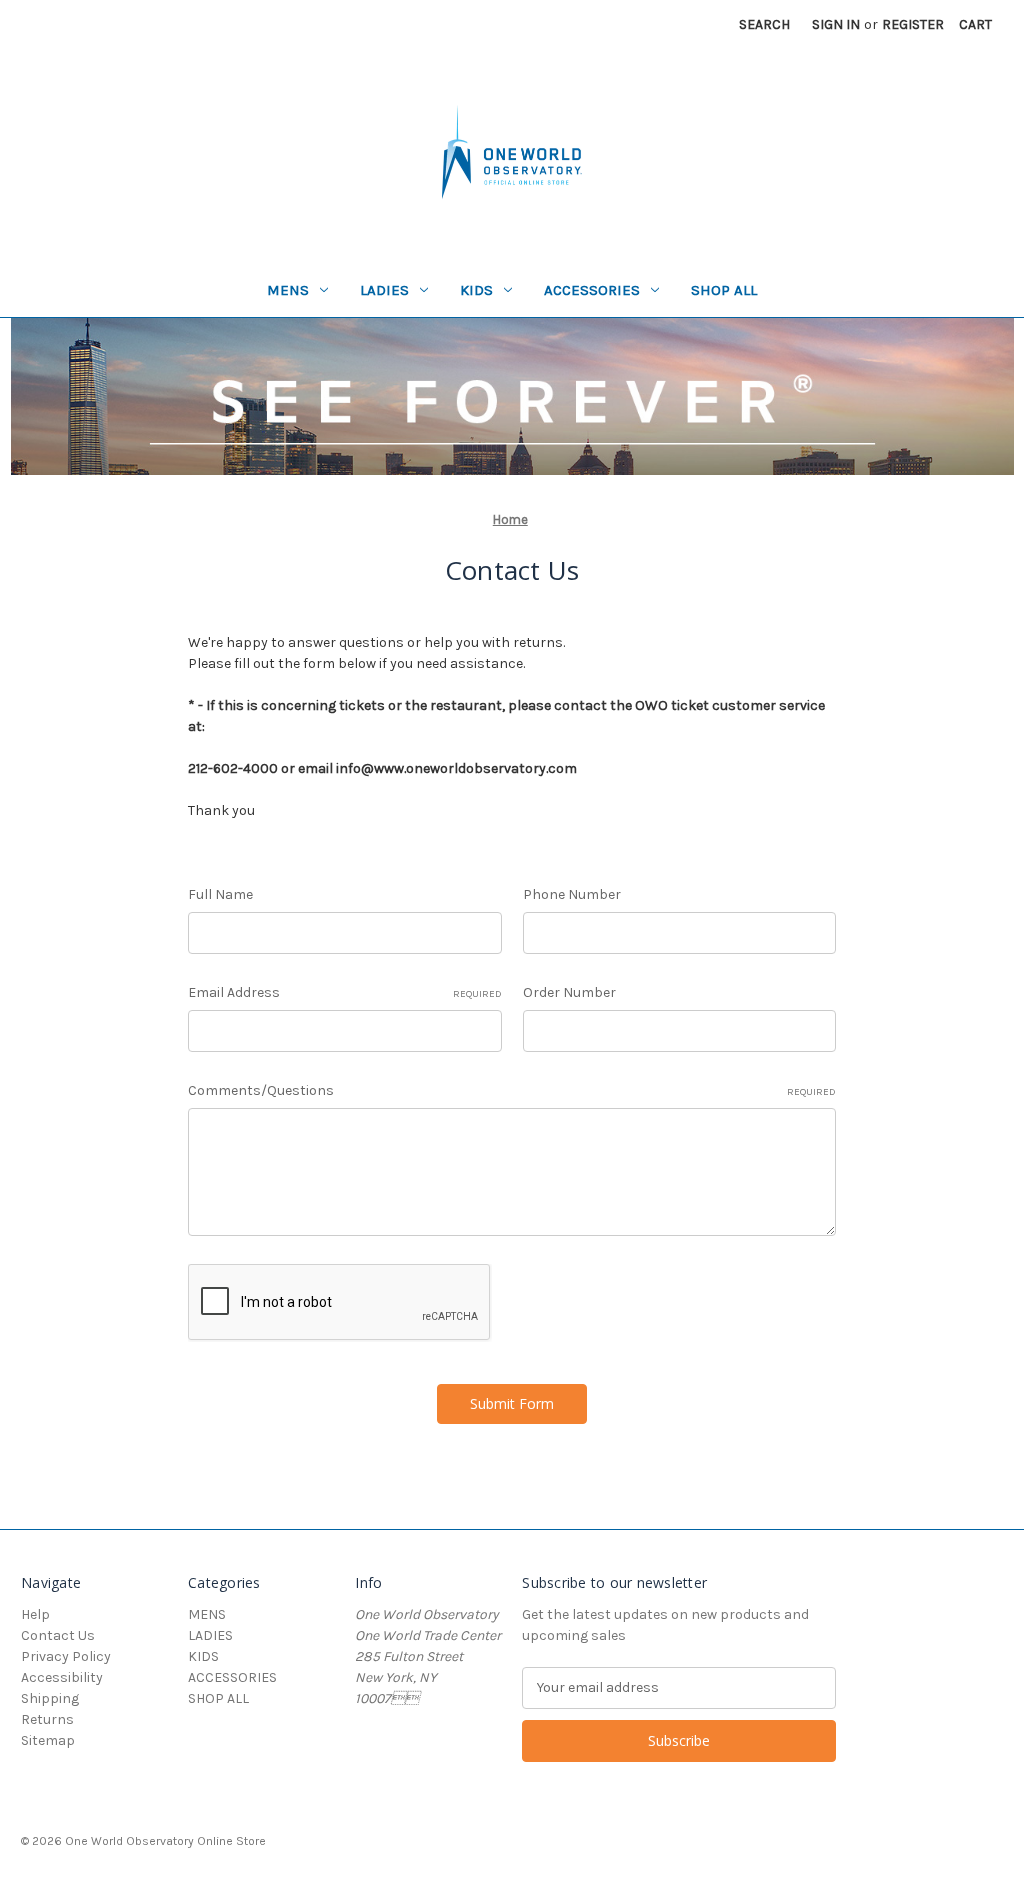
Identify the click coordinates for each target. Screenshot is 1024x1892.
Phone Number (572, 894)
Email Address (344, 992)
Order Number (569, 992)
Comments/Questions (512, 1090)
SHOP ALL (724, 290)
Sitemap (48, 1740)
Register (913, 24)
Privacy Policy (66, 1656)
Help (35, 1614)
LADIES (384, 290)
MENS (288, 290)
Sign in (836, 24)
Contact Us (58, 1635)
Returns (47, 1719)
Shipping (50, 1698)
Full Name (220, 894)
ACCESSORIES (592, 290)
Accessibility (62, 1677)
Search (764, 24)
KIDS (476, 290)
